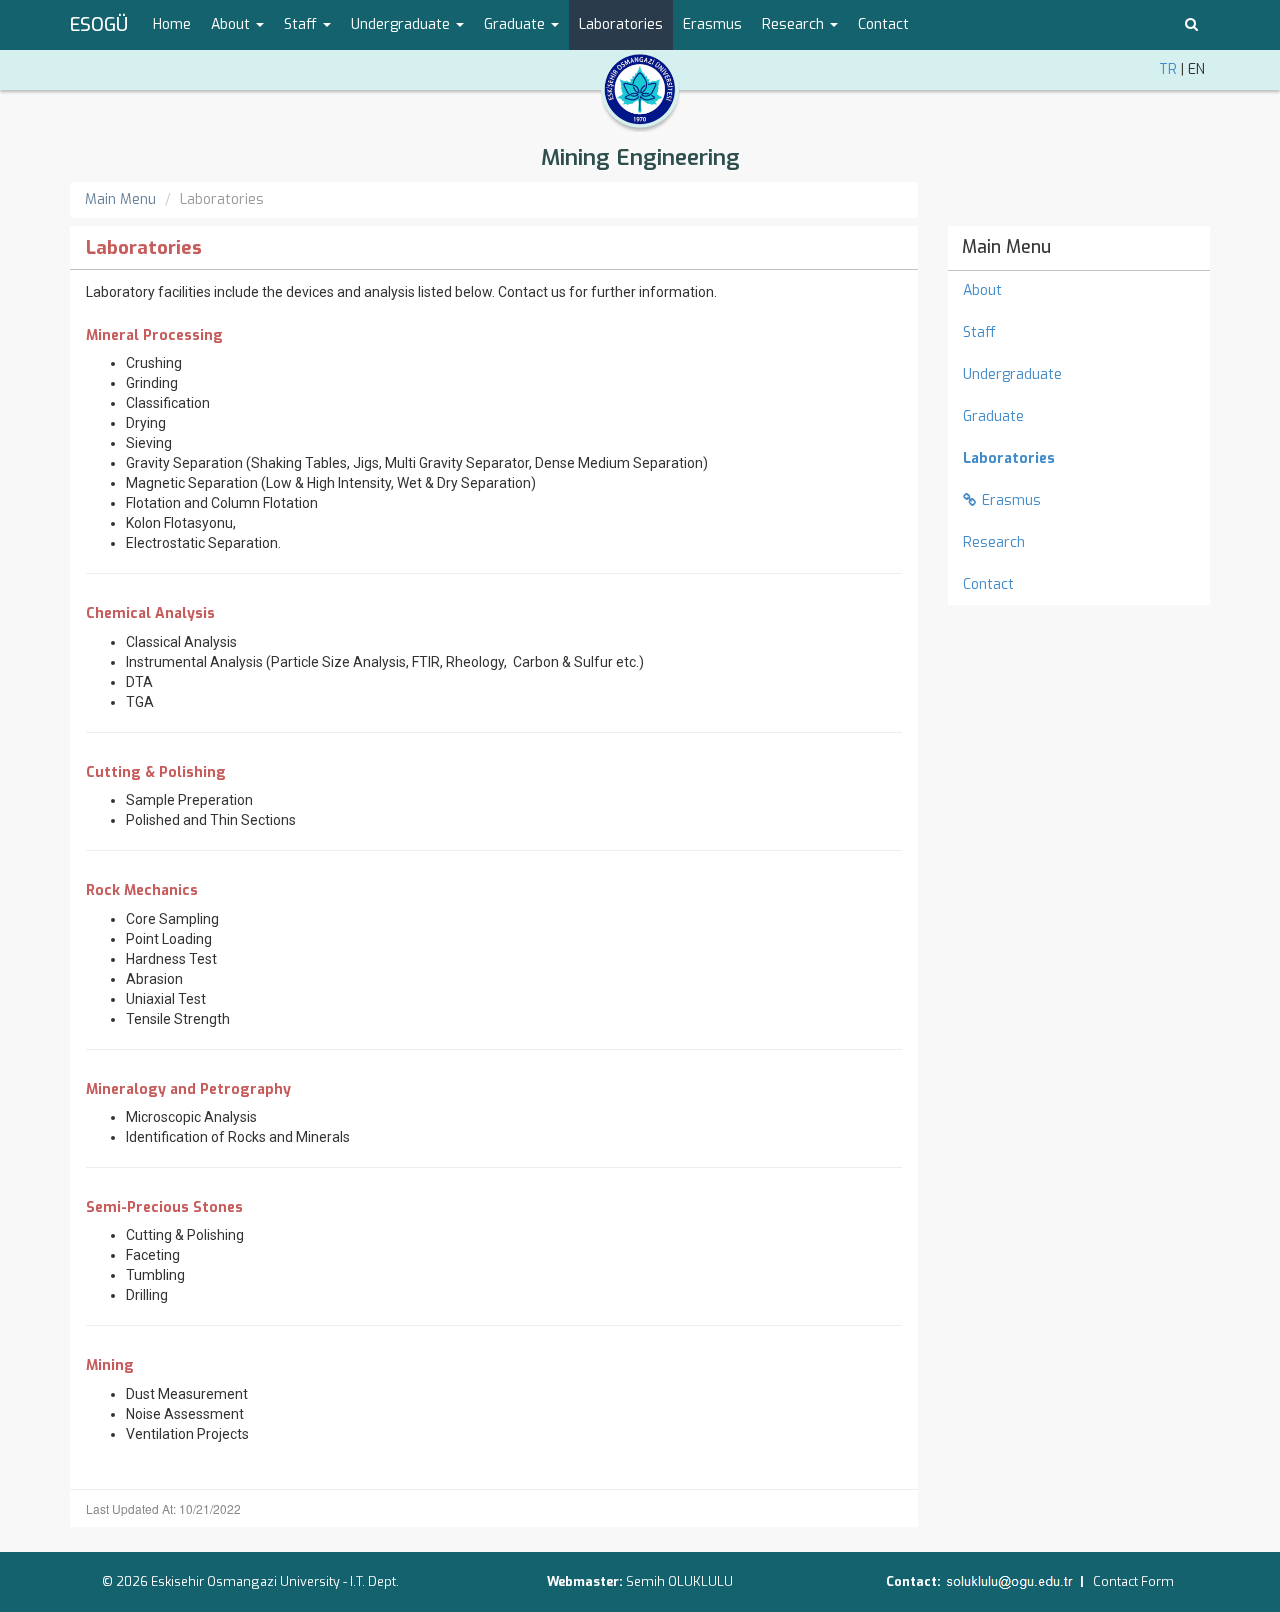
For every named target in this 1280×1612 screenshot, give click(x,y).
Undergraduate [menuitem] (1012, 374)
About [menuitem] (982, 290)
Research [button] (795, 24)
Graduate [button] (516, 24)
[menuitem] (1079, 459)
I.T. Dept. (374, 1581)
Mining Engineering (640, 157)
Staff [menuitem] (979, 332)
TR (1168, 69)
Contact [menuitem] (883, 24)
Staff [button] (302, 24)
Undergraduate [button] (402, 24)
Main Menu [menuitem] (1006, 247)
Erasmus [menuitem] (712, 24)
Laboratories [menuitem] (621, 24)
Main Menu (120, 199)
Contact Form (1133, 1581)
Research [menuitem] (994, 542)
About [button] (232, 24)
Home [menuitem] (172, 24)
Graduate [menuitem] (993, 416)
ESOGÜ (99, 25)
